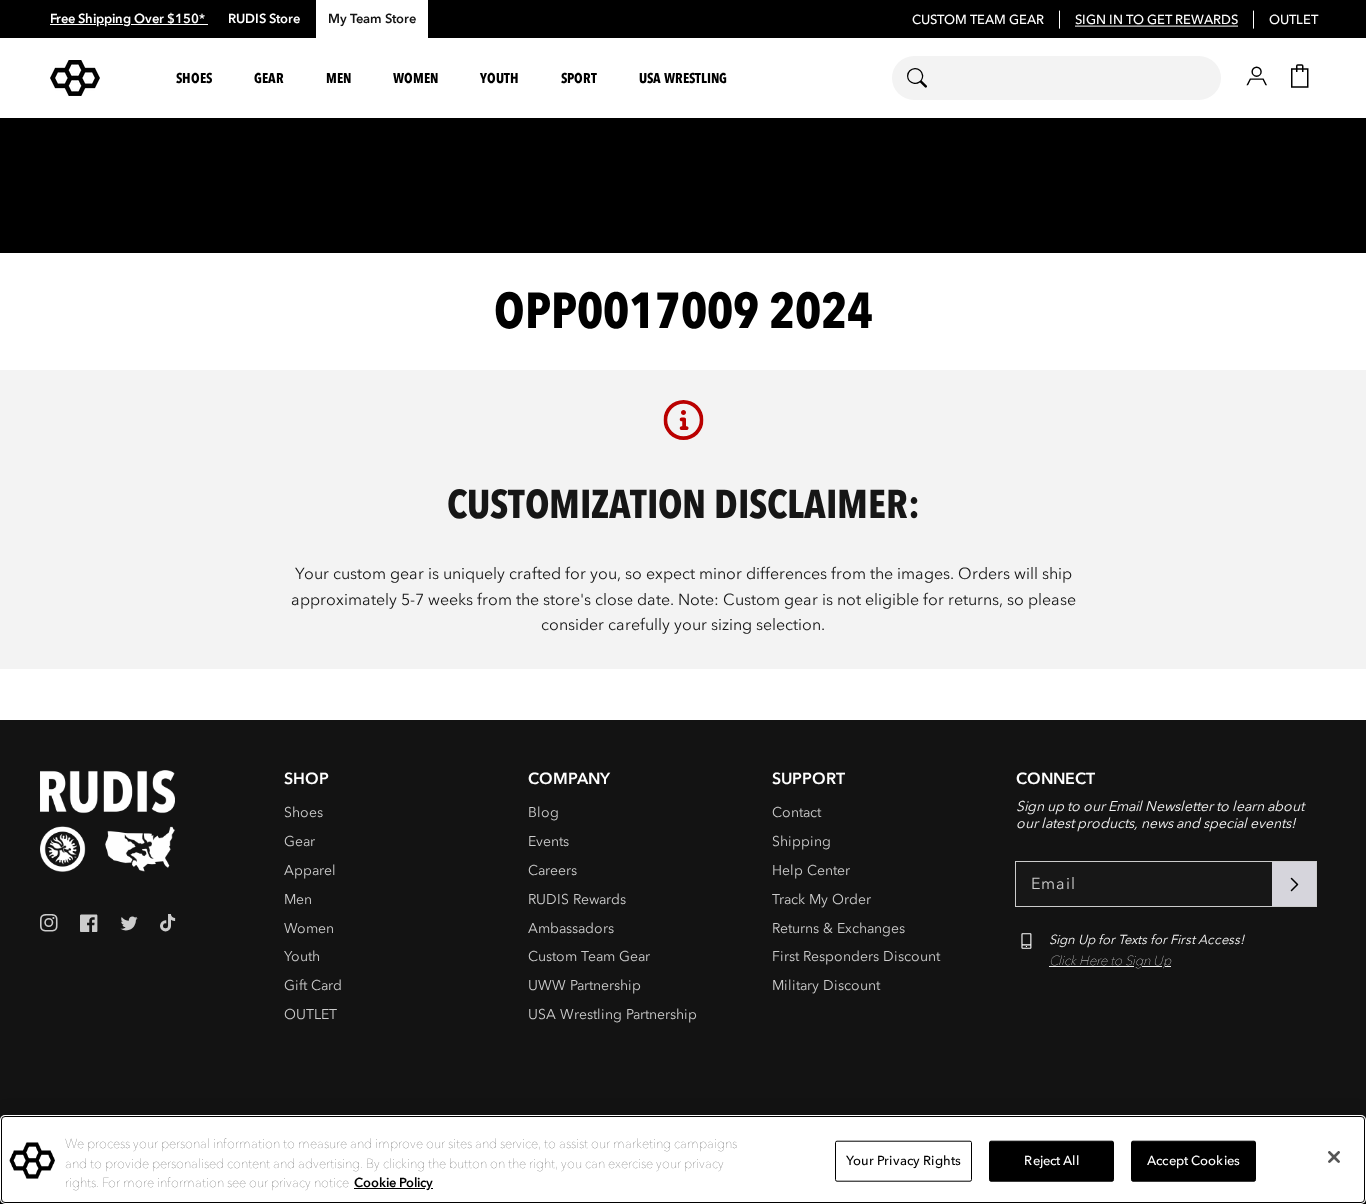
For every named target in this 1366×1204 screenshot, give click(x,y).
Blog (543, 812)
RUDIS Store (264, 19)
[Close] (1334, 1157)
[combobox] (1056, 78)
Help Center (811, 870)
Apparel (310, 870)
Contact (796, 812)
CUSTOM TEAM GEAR (978, 20)
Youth (302, 956)
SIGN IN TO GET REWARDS (1156, 20)
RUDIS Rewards (577, 899)
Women (309, 928)
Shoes (303, 812)
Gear (299, 841)
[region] (683, 1159)
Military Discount (826, 985)
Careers (552, 870)
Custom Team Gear (589, 956)
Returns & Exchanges (838, 928)
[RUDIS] (99, 78)
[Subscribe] (1294, 884)
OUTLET (1293, 20)
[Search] (929, 78)
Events (548, 841)
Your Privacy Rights (903, 1160)
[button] (197, 78)
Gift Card (313, 985)
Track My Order (821, 899)
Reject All (1051, 1160)
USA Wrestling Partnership (612, 1014)
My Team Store (372, 19)
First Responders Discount (856, 956)
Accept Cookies (1193, 1160)
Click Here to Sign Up (1110, 961)
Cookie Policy (393, 1183)
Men (298, 899)
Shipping (801, 841)
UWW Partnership (584, 985)
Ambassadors (571, 928)
